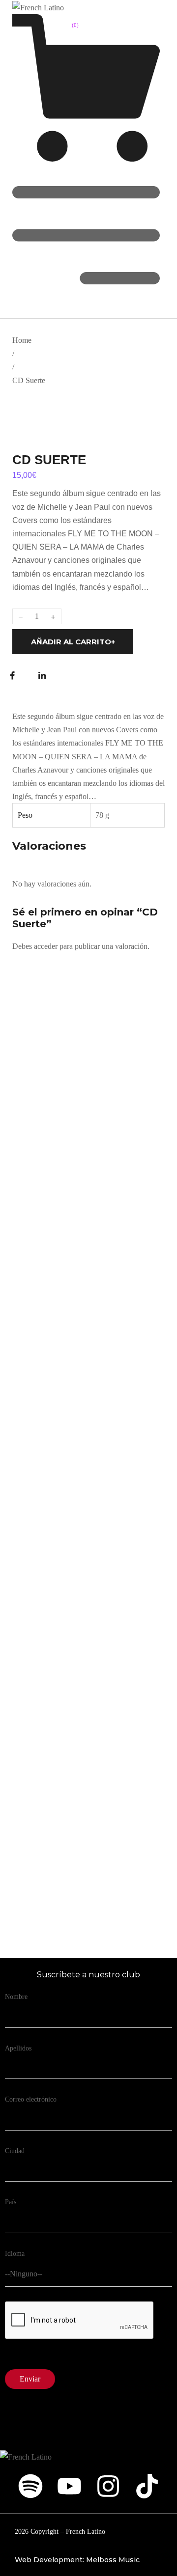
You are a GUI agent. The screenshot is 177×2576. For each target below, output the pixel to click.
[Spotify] (30, 2486)
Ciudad (15, 2151)
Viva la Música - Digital (77, 1205)
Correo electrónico (31, 2099)
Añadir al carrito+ (73, 642)
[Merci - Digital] (93, 1757)
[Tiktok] (147, 2486)
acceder (46, 946)
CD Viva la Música (66, 1440)
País (11, 2202)
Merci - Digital (59, 1911)
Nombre (16, 1997)
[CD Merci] (93, 1522)
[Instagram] (108, 2486)
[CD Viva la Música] (93, 1286)
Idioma (15, 2254)
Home (22, 340)
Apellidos (18, 2048)
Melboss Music (113, 2560)
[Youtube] (69, 2486)
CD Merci (47, 1676)
